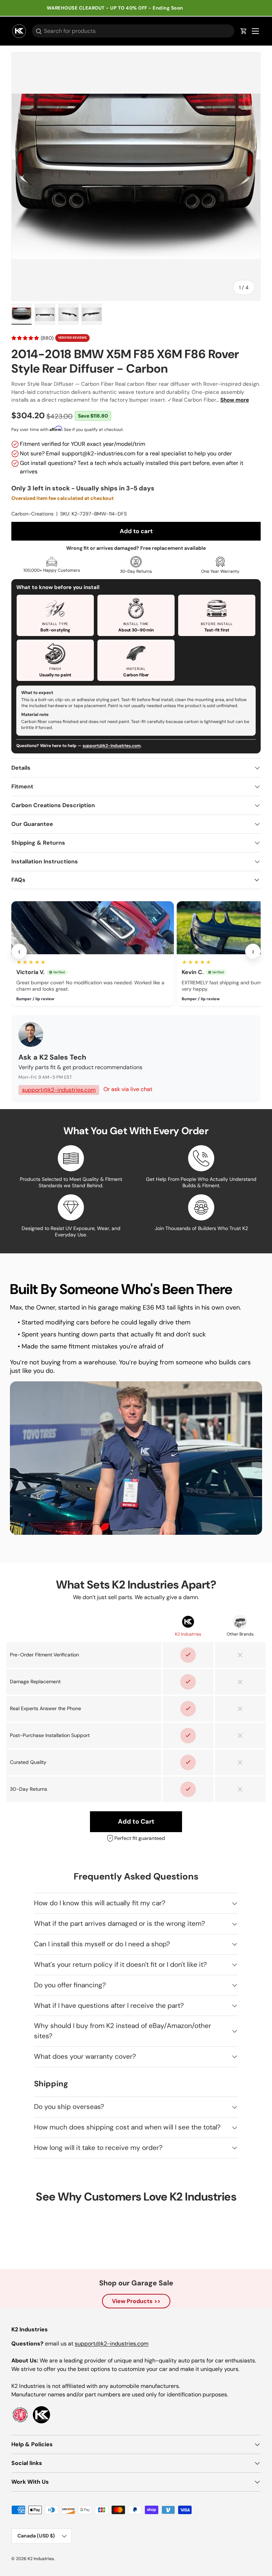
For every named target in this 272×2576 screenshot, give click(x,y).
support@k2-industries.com (112, 746)
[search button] (37, 32)
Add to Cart (136, 1822)
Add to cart (136, 531)
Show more (235, 400)
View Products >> (136, 2301)
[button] (244, 31)
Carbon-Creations (32, 514)
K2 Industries (41, 2559)
